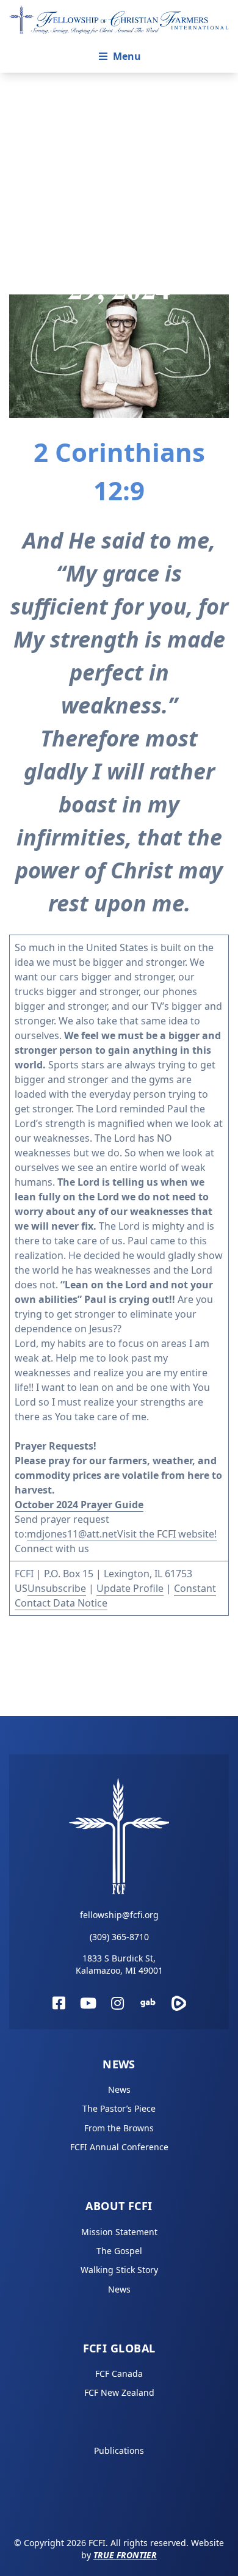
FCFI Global (119, 2348)
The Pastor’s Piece (119, 2108)
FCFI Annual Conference (119, 2147)
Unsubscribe (57, 1588)
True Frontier (125, 2555)
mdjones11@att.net (72, 1534)
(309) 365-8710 (119, 1937)
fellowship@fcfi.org (119, 1915)
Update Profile (130, 1588)
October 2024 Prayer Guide (79, 1505)
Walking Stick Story (119, 2270)
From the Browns (119, 2128)
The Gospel (119, 2251)
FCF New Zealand (119, 2392)
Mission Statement (119, 2232)
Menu (127, 56)
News (119, 2064)
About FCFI (119, 2206)
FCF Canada (119, 2373)
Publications (119, 2450)
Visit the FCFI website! (167, 1534)
